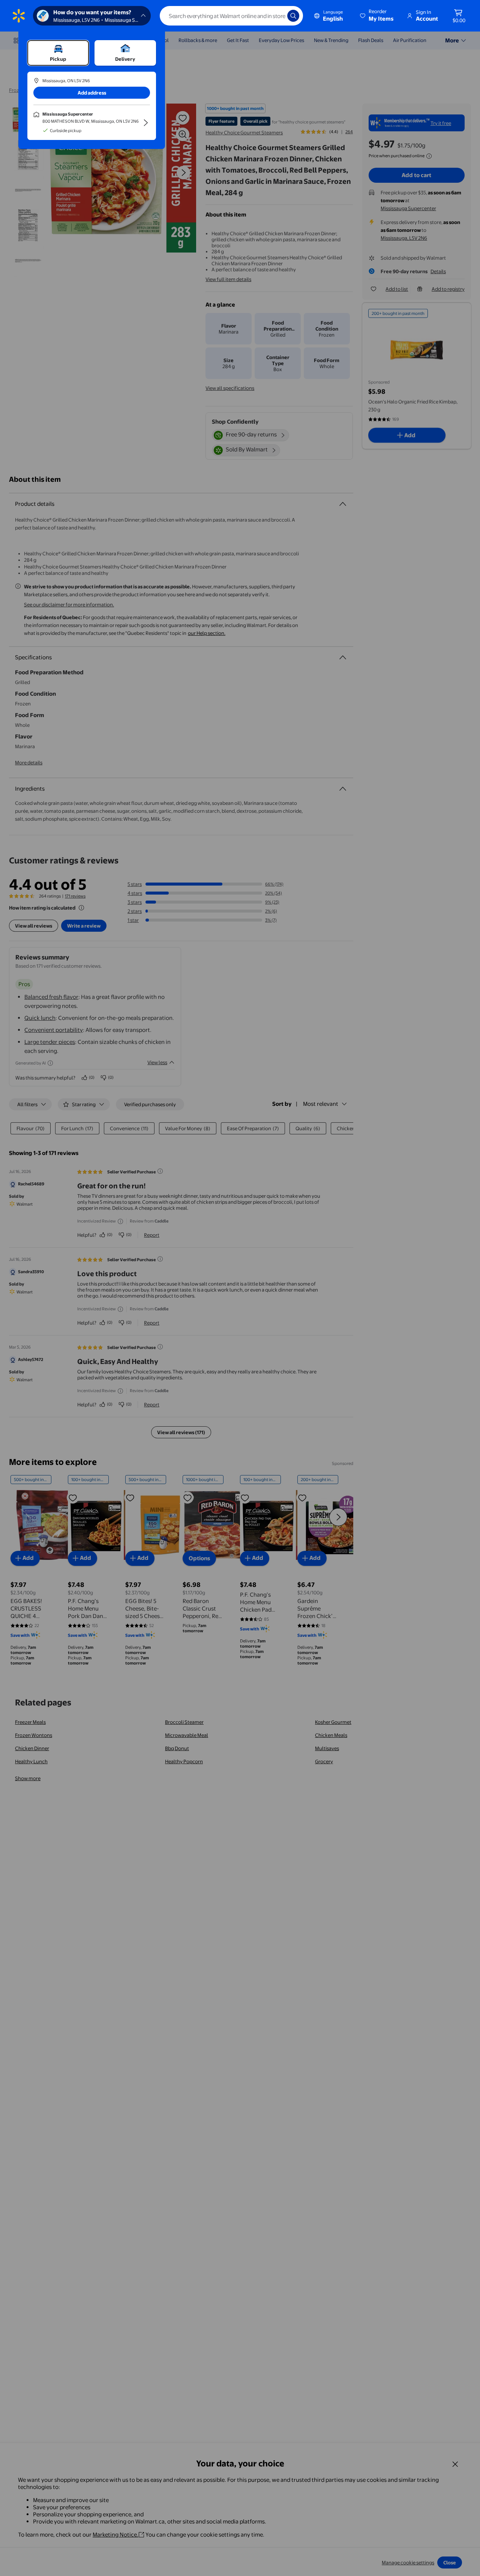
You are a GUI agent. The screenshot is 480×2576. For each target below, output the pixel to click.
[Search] (293, 16)
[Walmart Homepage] (19, 16)
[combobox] (231, 16)
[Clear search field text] (276, 16)
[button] (377, 16)
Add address (92, 93)
